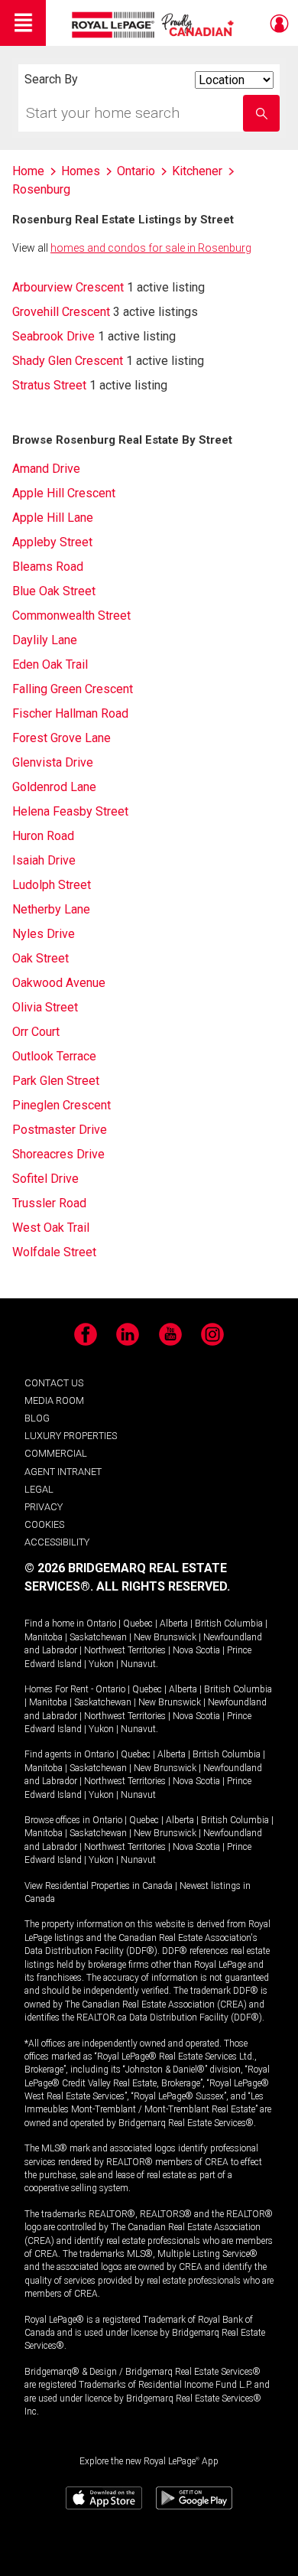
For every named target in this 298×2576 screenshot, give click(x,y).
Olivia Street (45, 1007)
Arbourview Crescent (68, 287)
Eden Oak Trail (50, 664)
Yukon (101, 1664)
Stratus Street (49, 385)
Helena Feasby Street (70, 811)
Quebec (138, 1623)
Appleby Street (52, 542)
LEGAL (39, 1489)
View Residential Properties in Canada (99, 1886)
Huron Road (43, 836)
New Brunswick (165, 1637)
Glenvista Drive (53, 762)
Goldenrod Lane (54, 787)
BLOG (37, 1418)
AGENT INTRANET (63, 1472)
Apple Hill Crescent (64, 493)
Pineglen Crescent (62, 1105)
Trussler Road (49, 1203)
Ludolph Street (52, 885)
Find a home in (54, 1623)
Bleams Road (48, 567)
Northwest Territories (125, 1650)
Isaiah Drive (44, 860)
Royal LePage (155, 25)
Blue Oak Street (54, 591)
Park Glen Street (56, 1081)
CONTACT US (54, 1383)
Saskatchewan (98, 1637)
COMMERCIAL (56, 1453)
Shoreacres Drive (58, 1154)
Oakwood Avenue (59, 983)
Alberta (174, 1623)
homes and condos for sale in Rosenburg (151, 248)
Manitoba (44, 1637)
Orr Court (36, 1032)
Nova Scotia (196, 1650)
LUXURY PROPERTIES (71, 1436)
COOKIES (44, 1524)
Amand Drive (46, 469)
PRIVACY (44, 1507)
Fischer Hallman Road (70, 713)
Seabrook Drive (53, 336)
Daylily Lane (45, 640)
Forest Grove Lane (62, 738)
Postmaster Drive (60, 1130)
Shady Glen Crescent (68, 361)
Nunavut (138, 1664)
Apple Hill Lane (53, 518)
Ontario (101, 1623)
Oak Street (40, 958)
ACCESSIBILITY (57, 1542)
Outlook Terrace (54, 1056)
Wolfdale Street (54, 1252)
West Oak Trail (51, 1228)
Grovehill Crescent (61, 312)
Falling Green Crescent (73, 689)
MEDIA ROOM (54, 1400)
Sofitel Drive (45, 1179)
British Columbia (229, 1623)
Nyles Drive (44, 934)
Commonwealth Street (71, 616)
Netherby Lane (51, 909)
